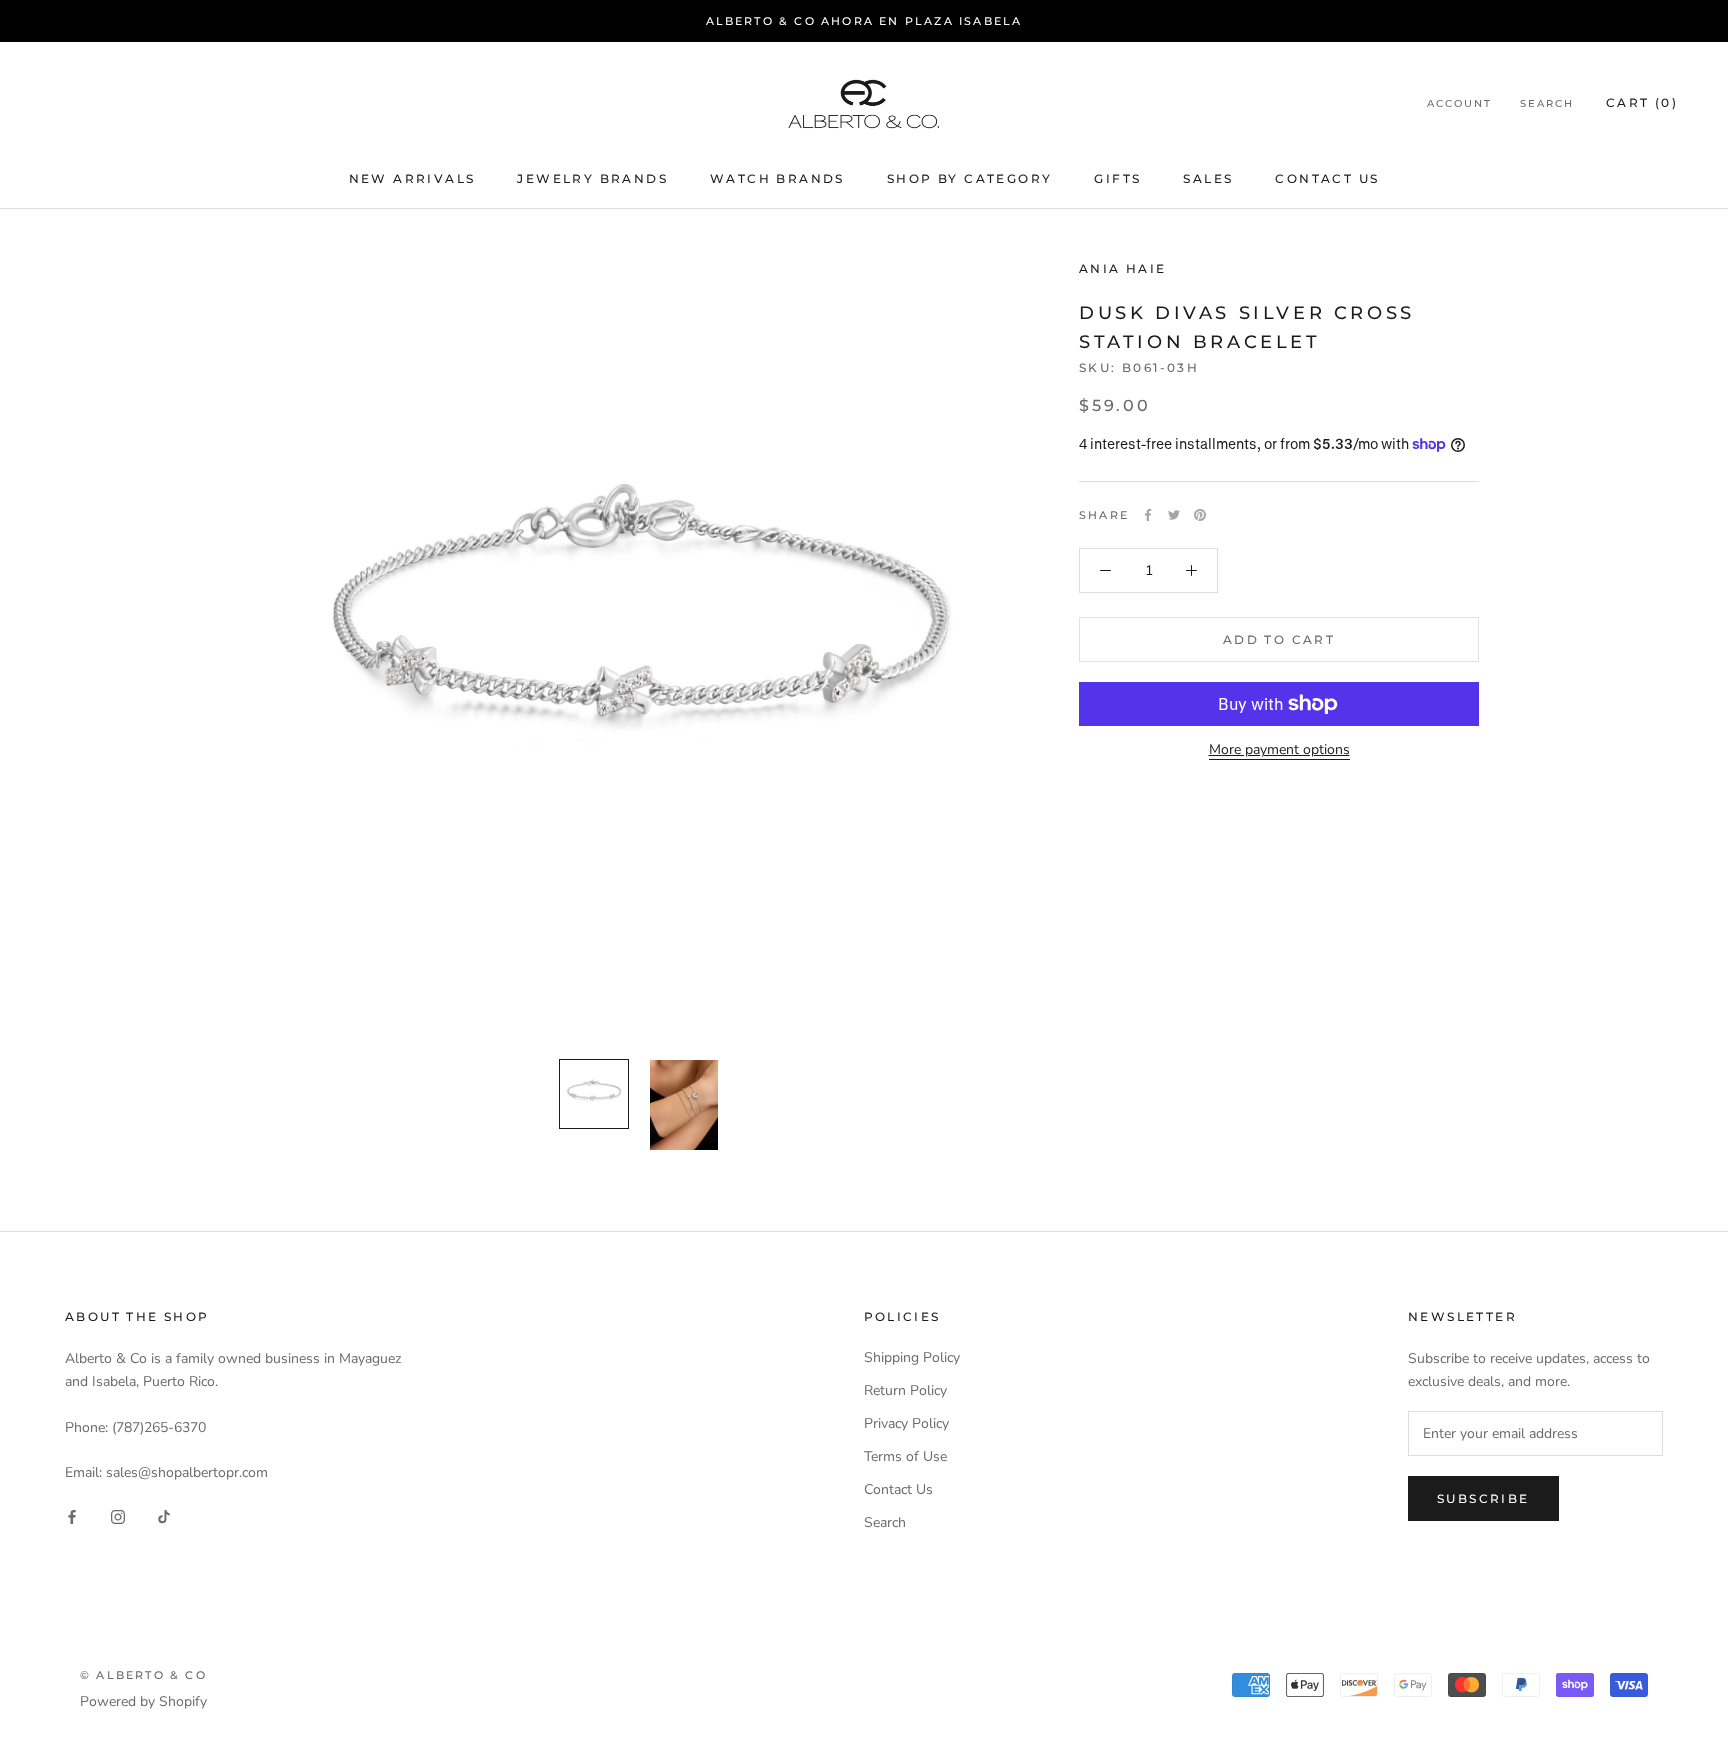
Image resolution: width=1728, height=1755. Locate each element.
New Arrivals (412, 179)
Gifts (1117, 179)
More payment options (1279, 749)
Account (1459, 103)
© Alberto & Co (143, 1675)
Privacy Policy (906, 1423)
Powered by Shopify (143, 1701)
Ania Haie (1123, 268)
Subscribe (1483, 1498)
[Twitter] (1174, 515)
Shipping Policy (912, 1357)
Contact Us (1327, 179)
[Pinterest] (1200, 515)
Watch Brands (777, 179)
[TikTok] (164, 1515)
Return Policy (905, 1390)
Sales (1208, 179)
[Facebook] (1148, 515)
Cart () (1642, 102)
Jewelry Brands (592, 179)
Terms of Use (905, 1456)
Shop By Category (969, 179)
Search (1547, 103)
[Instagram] (118, 1515)
